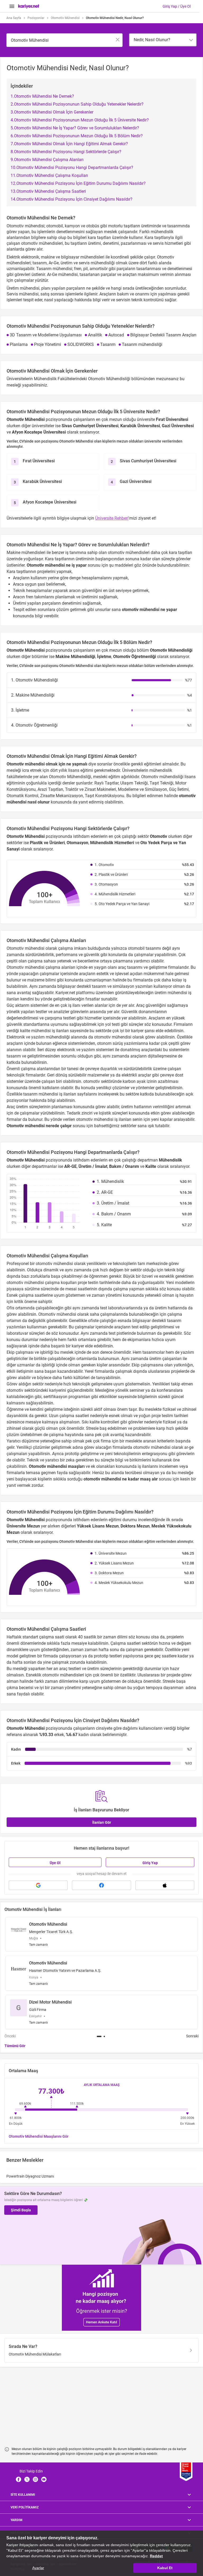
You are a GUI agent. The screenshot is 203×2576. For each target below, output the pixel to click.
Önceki (10, 2036)
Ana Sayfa (14, 18)
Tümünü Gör (15, 2046)
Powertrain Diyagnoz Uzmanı (30, 2176)
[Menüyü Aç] (12, 6)
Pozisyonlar (36, 18)
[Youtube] (44, 2479)
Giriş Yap (150, 1863)
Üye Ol (55, 1863)
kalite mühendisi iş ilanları (44, 1031)
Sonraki (192, 2036)
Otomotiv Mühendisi (65, 18)
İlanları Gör (102, 1822)
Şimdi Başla (21, 2210)
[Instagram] (35, 2479)
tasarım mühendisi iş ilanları (49, 1094)
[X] (27, 2479)
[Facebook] (19, 2479)
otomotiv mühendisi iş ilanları (104, 1119)
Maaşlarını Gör (39, 2136)
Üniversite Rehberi (112, 518)
